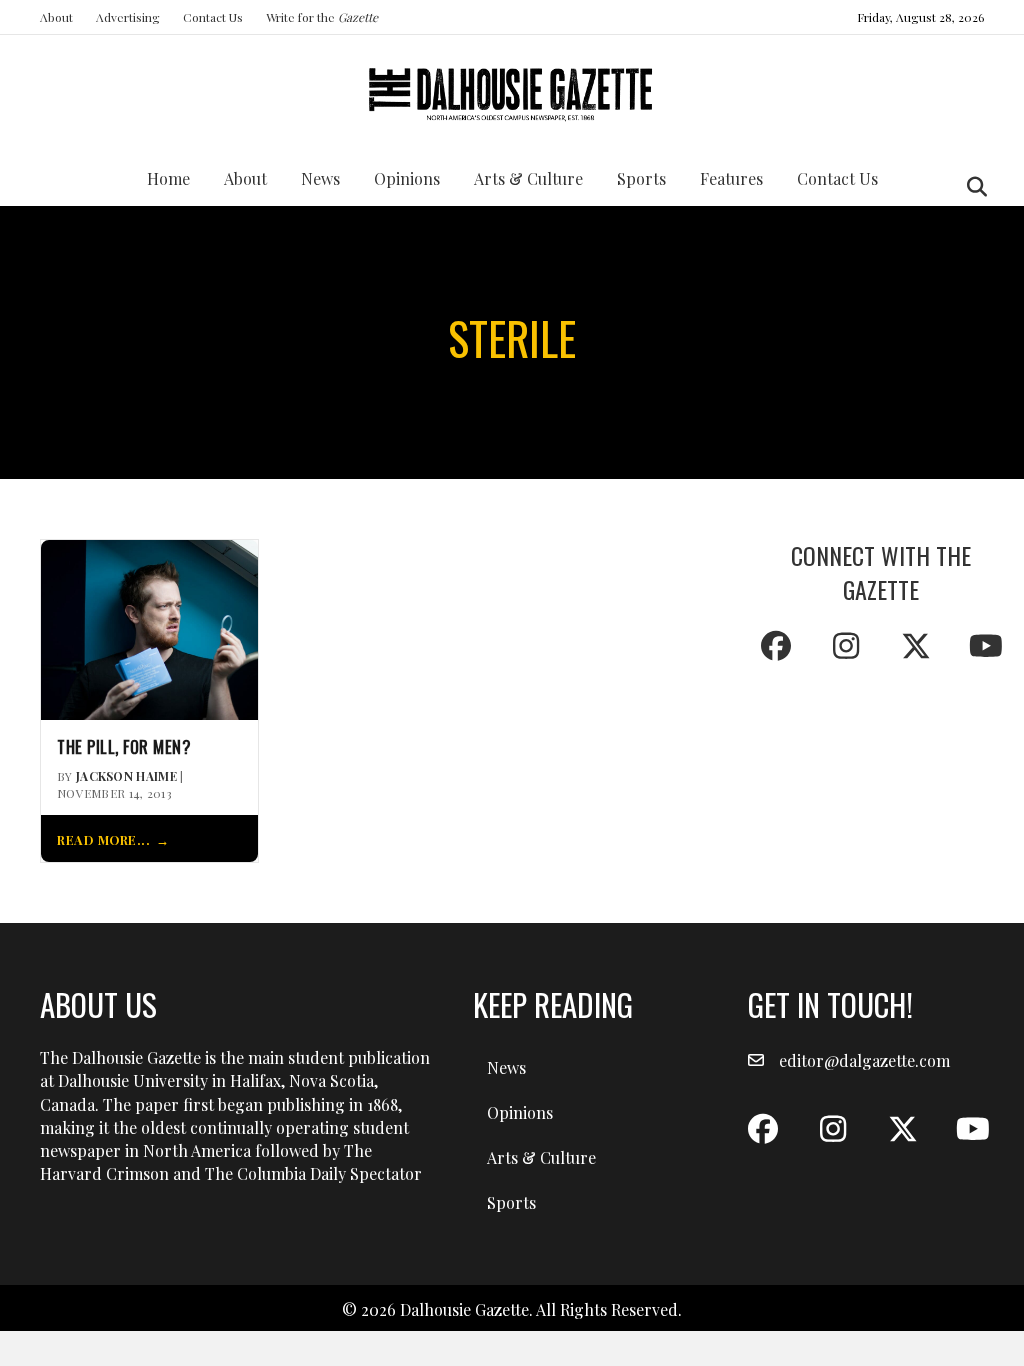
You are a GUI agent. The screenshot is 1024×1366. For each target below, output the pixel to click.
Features (731, 178)
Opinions (407, 178)
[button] (776, 646)
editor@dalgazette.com (864, 1060)
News (320, 178)
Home (168, 178)
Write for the (322, 17)
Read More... (103, 839)
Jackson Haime (126, 776)
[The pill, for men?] (149, 627)
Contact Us (213, 17)
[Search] (971, 187)
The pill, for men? (123, 747)
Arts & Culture (528, 178)
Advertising (128, 17)
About (56, 17)
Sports (641, 178)
